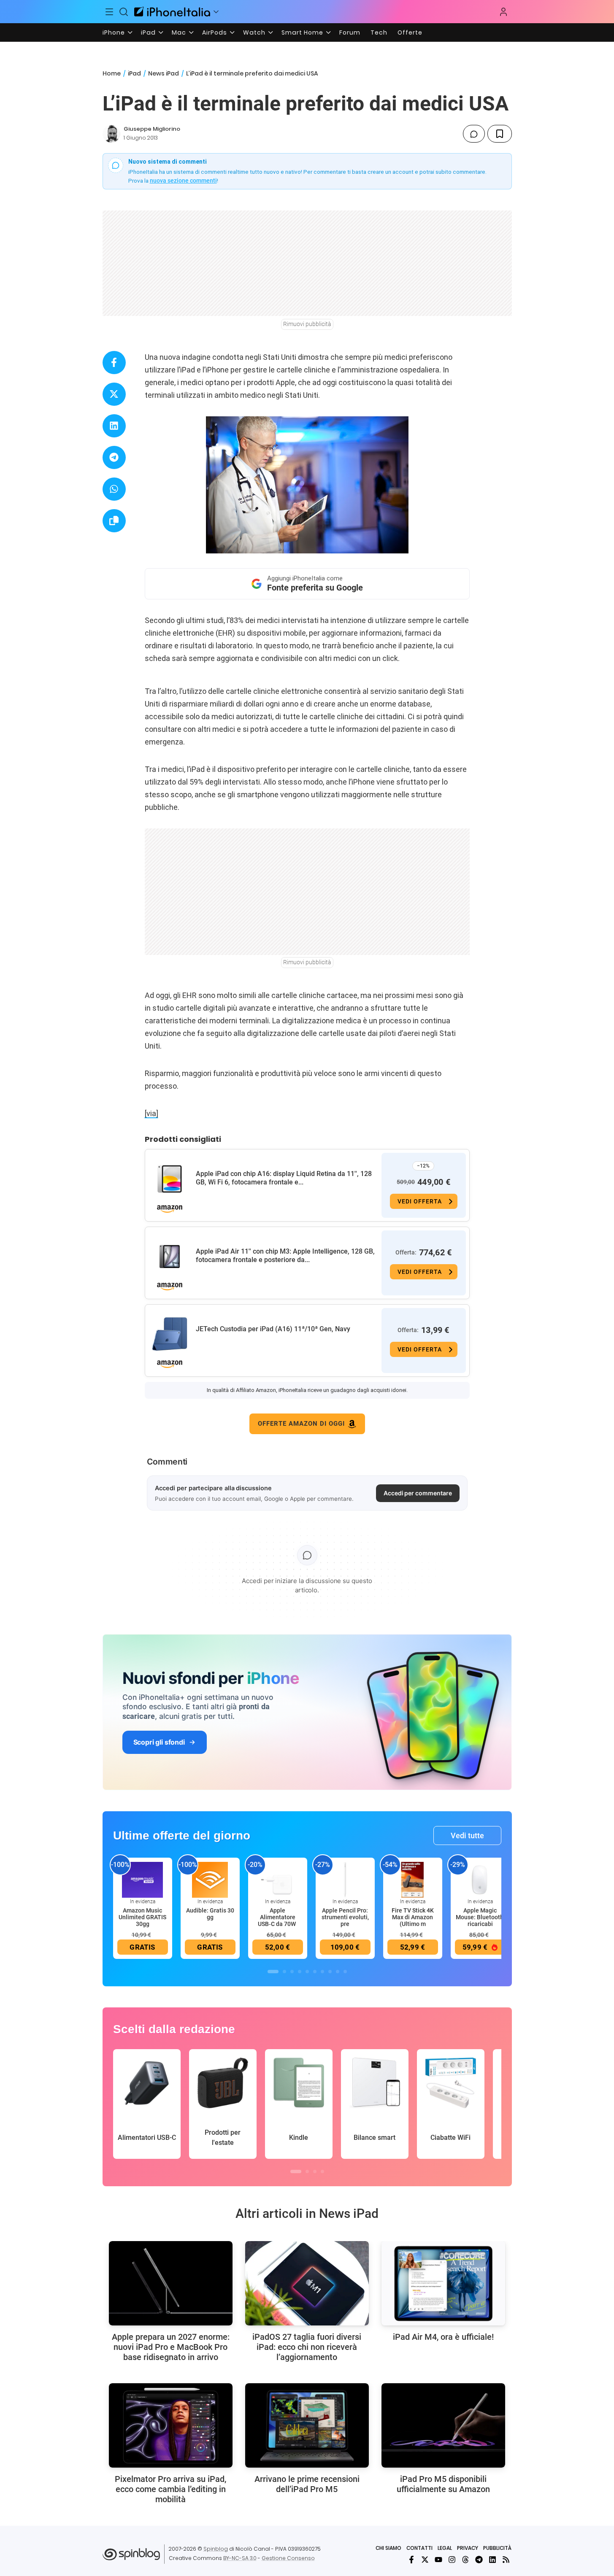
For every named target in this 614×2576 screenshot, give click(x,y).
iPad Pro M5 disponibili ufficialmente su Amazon (443, 2484)
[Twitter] (425, 2560)
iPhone (114, 32)
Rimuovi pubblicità (307, 324)
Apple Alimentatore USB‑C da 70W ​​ (277, 1917)
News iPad (164, 73)
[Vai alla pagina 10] (345, 1972)
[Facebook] (411, 2560)
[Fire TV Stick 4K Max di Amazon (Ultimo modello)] (413, 1880)
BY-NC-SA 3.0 (240, 2558)
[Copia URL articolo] (114, 521)
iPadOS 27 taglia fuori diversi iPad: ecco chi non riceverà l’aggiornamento (307, 2347)
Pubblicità (497, 2548)
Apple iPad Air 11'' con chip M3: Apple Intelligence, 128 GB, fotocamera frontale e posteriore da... (285, 1256)
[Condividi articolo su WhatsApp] (114, 489)
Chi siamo (388, 2548)
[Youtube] (438, 2560)
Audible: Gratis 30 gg (210, 1914)
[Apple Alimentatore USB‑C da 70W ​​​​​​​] (278, 1880)
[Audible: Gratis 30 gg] (210, 1880)
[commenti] (474, 134)
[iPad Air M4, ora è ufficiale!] (443, 2283)
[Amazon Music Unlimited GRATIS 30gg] (143, 1880)
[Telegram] (479, 2560)
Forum (350, 32)
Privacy (468, 2548)
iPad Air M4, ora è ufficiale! (443, 2337)
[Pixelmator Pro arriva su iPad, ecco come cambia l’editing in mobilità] (171, 2425)
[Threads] (465, 2560)
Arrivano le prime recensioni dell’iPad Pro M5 (307, 2484)
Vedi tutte (467, 1836)
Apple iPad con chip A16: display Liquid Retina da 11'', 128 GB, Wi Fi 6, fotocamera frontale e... (284, 1178)
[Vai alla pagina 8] (330, 1972)
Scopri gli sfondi (159, 1742)
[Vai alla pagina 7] (322, 1972)
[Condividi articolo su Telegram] (114, 457)
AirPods (215, 32)
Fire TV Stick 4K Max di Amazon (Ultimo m (413, 1917)
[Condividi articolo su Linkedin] (114, 426)
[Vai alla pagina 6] (315, 1972)
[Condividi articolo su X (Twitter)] (114, 394)
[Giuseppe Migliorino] (111, 134)
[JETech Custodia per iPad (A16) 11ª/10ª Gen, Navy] (170, 1334)
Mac (179, 32)
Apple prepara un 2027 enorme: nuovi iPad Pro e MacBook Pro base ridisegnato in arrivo (171, 2347)
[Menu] (110, 12)
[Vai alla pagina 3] (292, 1972)
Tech (379, 32)
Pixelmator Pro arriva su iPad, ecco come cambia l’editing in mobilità (170, 2489)
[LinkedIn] (492, 2560)
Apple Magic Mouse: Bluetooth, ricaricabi (480, 1917)
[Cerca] (124, 12)
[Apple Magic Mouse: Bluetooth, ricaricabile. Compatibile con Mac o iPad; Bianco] (480, 1880)
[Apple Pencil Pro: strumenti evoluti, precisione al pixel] (345, 1880)
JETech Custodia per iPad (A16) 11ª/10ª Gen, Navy (273, 1329)
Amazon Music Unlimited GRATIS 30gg (142, 1917)
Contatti (419, 2548)
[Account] (503, 12)
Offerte (410, 32)
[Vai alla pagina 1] (273, 1972)
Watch (254, 32)
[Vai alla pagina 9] (338, 1972)
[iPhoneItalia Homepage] (172, 12)
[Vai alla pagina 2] (284, 1972)
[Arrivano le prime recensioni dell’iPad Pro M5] (307, 2425)
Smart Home (302, 32)
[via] (151, 1113)
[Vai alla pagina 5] (307, 1972)
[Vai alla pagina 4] (300, 1972)
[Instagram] (452, 2560)
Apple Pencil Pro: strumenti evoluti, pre (345, 1917)
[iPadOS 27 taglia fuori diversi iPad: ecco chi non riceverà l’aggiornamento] (307, 2283)
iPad (148, 32)
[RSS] (506, 2560)
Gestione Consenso (288, 2558)
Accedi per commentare (418, 1493)
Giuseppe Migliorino (152, 129)
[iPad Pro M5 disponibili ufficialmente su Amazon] (443, 2425)
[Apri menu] (216, 12)
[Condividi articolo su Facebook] (114, 363)
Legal (445, 2548)
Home (112, 73)
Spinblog (216, 2549)
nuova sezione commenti (183, 181)
